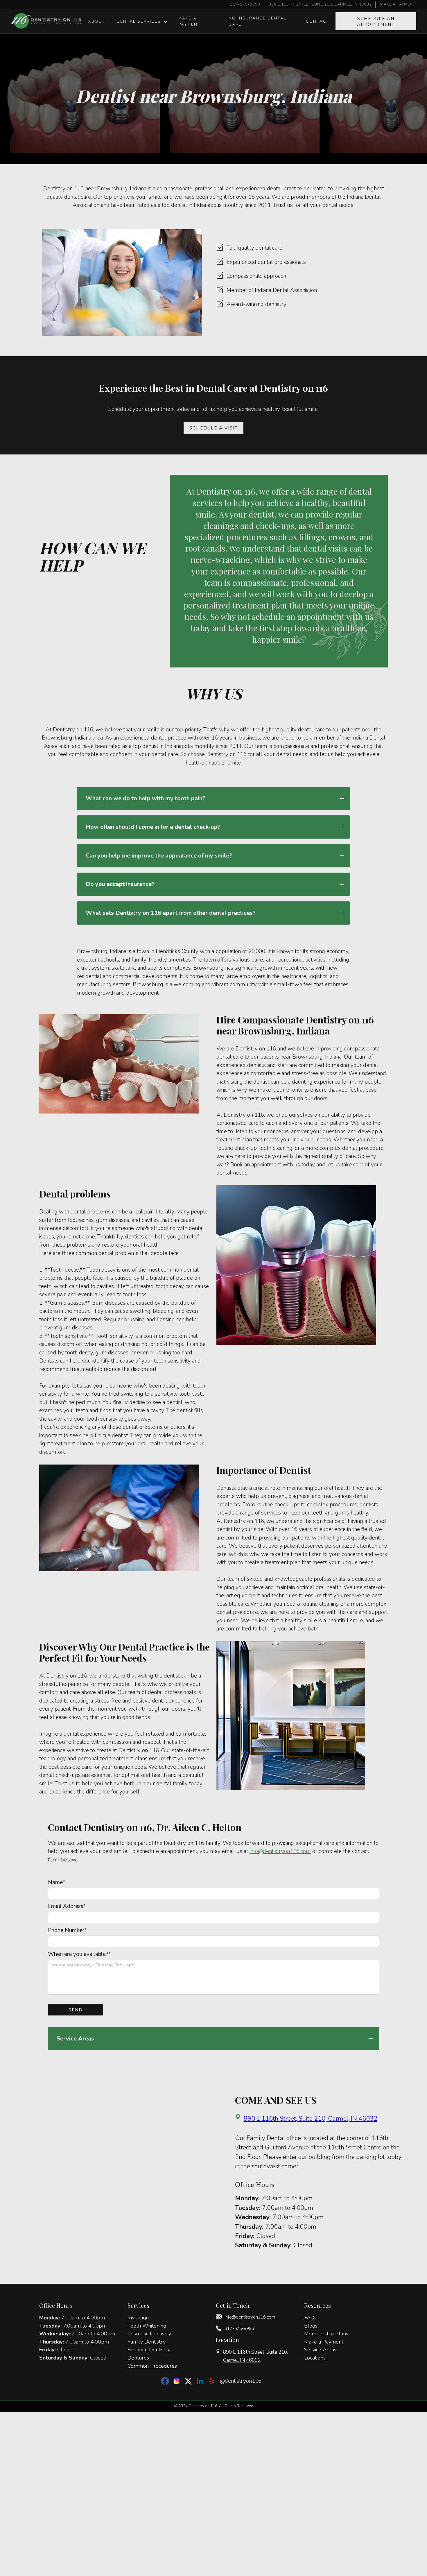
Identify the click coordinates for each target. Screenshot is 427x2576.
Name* (57, 1882)
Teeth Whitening (147, 2326)
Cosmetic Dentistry (149, 2334)
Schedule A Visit (214, 428)
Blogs (311, 2326)
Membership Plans (326, 2334)
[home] (47, 21)
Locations (315, 2358)
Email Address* (67, 1906)
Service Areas (320, 2349)
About (97, 21)
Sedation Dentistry (149, 2349)
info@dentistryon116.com (280, 1851)
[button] (142, 21)
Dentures (138, 2358)
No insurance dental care (258, 21)
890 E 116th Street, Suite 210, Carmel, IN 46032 (311, 2119)
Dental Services (139, 21)
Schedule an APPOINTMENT (376, 22)
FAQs (310, 2318)
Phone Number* (68, 1930)
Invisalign (138, 2318)
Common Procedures (152, 2366)
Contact (318, 21)
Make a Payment (324, 2342)
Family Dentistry (147, 2342)
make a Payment (190, 21)
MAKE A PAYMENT (398, 4)
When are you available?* (79, 1954)
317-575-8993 (245, 4)
